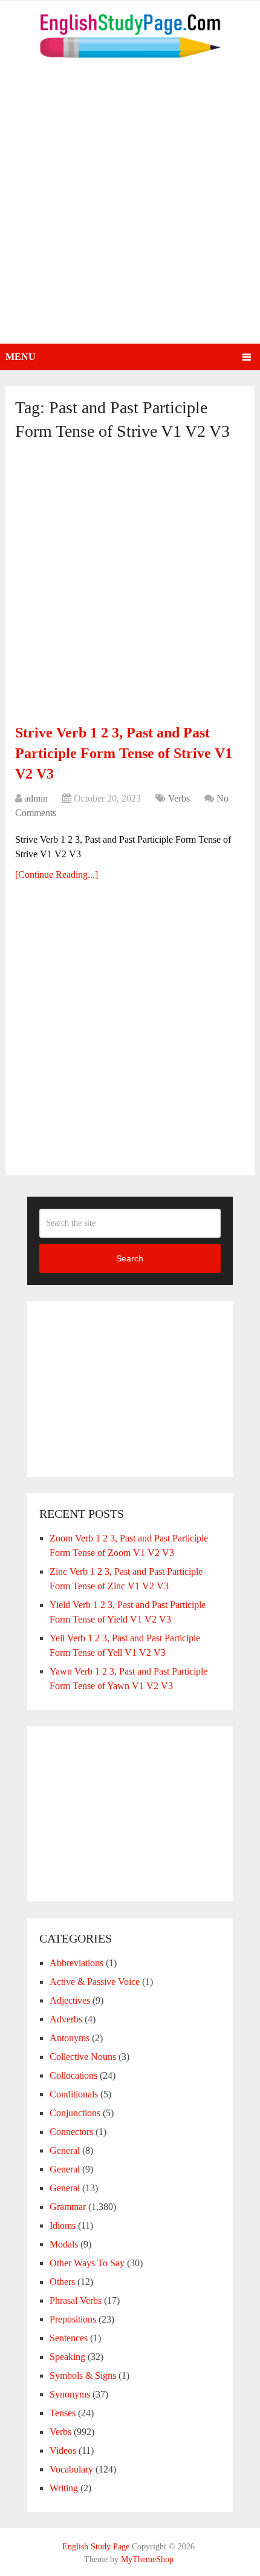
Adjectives (70, 2000)
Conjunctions (75, 2113)
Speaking (67, 2357)
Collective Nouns (83, 2057)
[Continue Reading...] (57, 874)
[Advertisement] (130, 208)
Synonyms (70, 2394)
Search (130, 1258)
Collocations (73, 2075)
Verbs (179, 798)
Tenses (63, 2413)
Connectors (71, 2132)
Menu (21, 357)
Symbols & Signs (83, 2375)
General (65, 2150)
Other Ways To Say (87, 2263)
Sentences (69, 2338)
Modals (64, 2244)
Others (62, 2282)
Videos (63, 2450)
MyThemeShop (147, 2559)
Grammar (68, 2207)
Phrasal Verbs (76, 2300)
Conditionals (74, 2094)
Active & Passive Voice (95, 1982)
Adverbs (66, 2019)
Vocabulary (71, 2469)
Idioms (63, 2225)
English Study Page (96, 2547)
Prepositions (73, 2319)
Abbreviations (76, 1963)
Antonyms (70, 2038)
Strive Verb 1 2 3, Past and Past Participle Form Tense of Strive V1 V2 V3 (124, 753)
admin (36, 798)
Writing (64, 2488)
